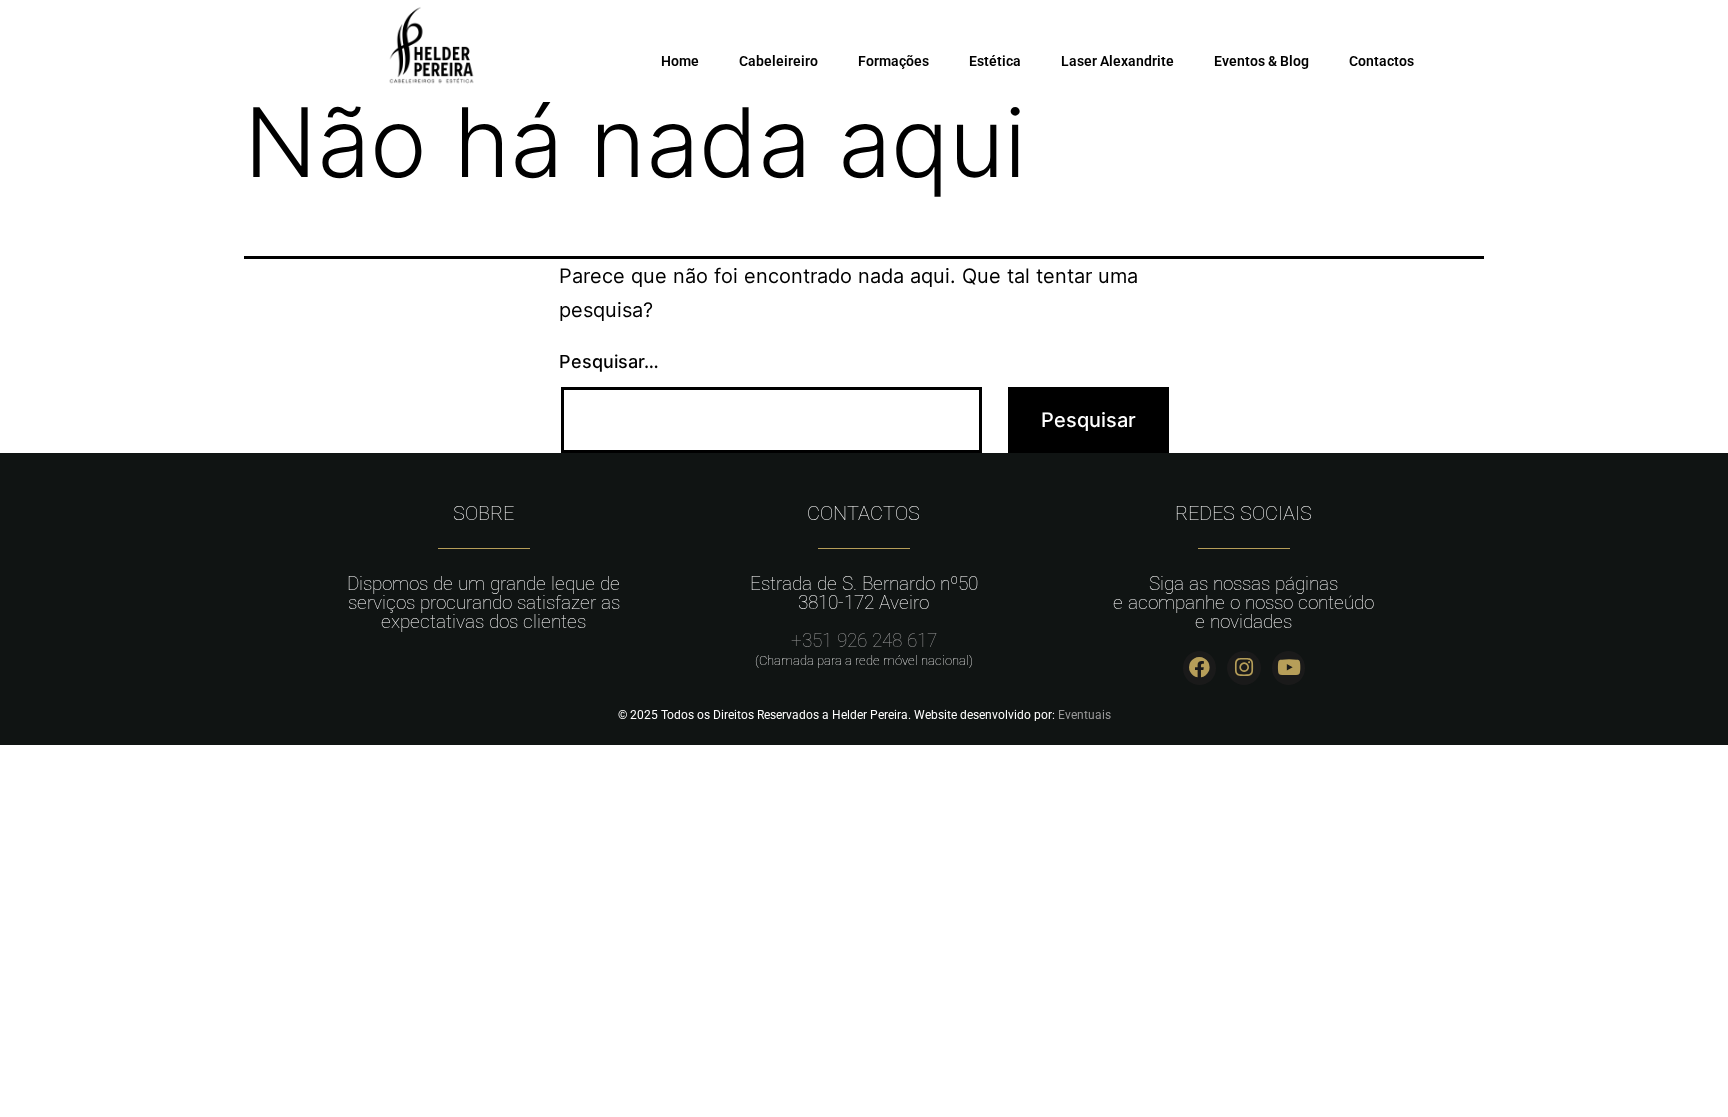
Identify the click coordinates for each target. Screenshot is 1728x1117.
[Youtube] (1289, 668)
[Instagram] (1244, 668)
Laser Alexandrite (1117, 61)
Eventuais (1084, 715)
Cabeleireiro (778, 61)
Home (680, 61)
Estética (995, 61)
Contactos (1381, 61)
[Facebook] (1200, 668)
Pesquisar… (609, 361)
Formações (893, 61)
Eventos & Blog (1261, 61)
